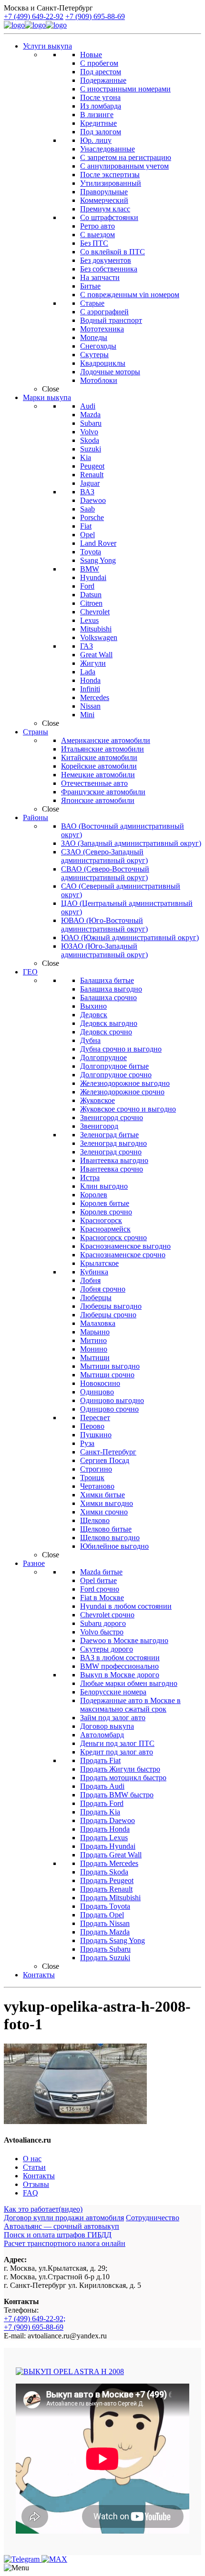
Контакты (39, 2176)
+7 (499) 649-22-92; (35, 2319)
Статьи (34, 2167)
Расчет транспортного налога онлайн (65, 2243)
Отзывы (36, 2184)
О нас (32, 2159)
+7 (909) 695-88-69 (95, 16)
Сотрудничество (153, 2218)
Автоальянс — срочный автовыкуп (61, 2226)
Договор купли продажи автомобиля (64, 2218)
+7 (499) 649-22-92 (34, 16)
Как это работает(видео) (43, 2209)
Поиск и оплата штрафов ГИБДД (58, 2235)
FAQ (31, 2193)
